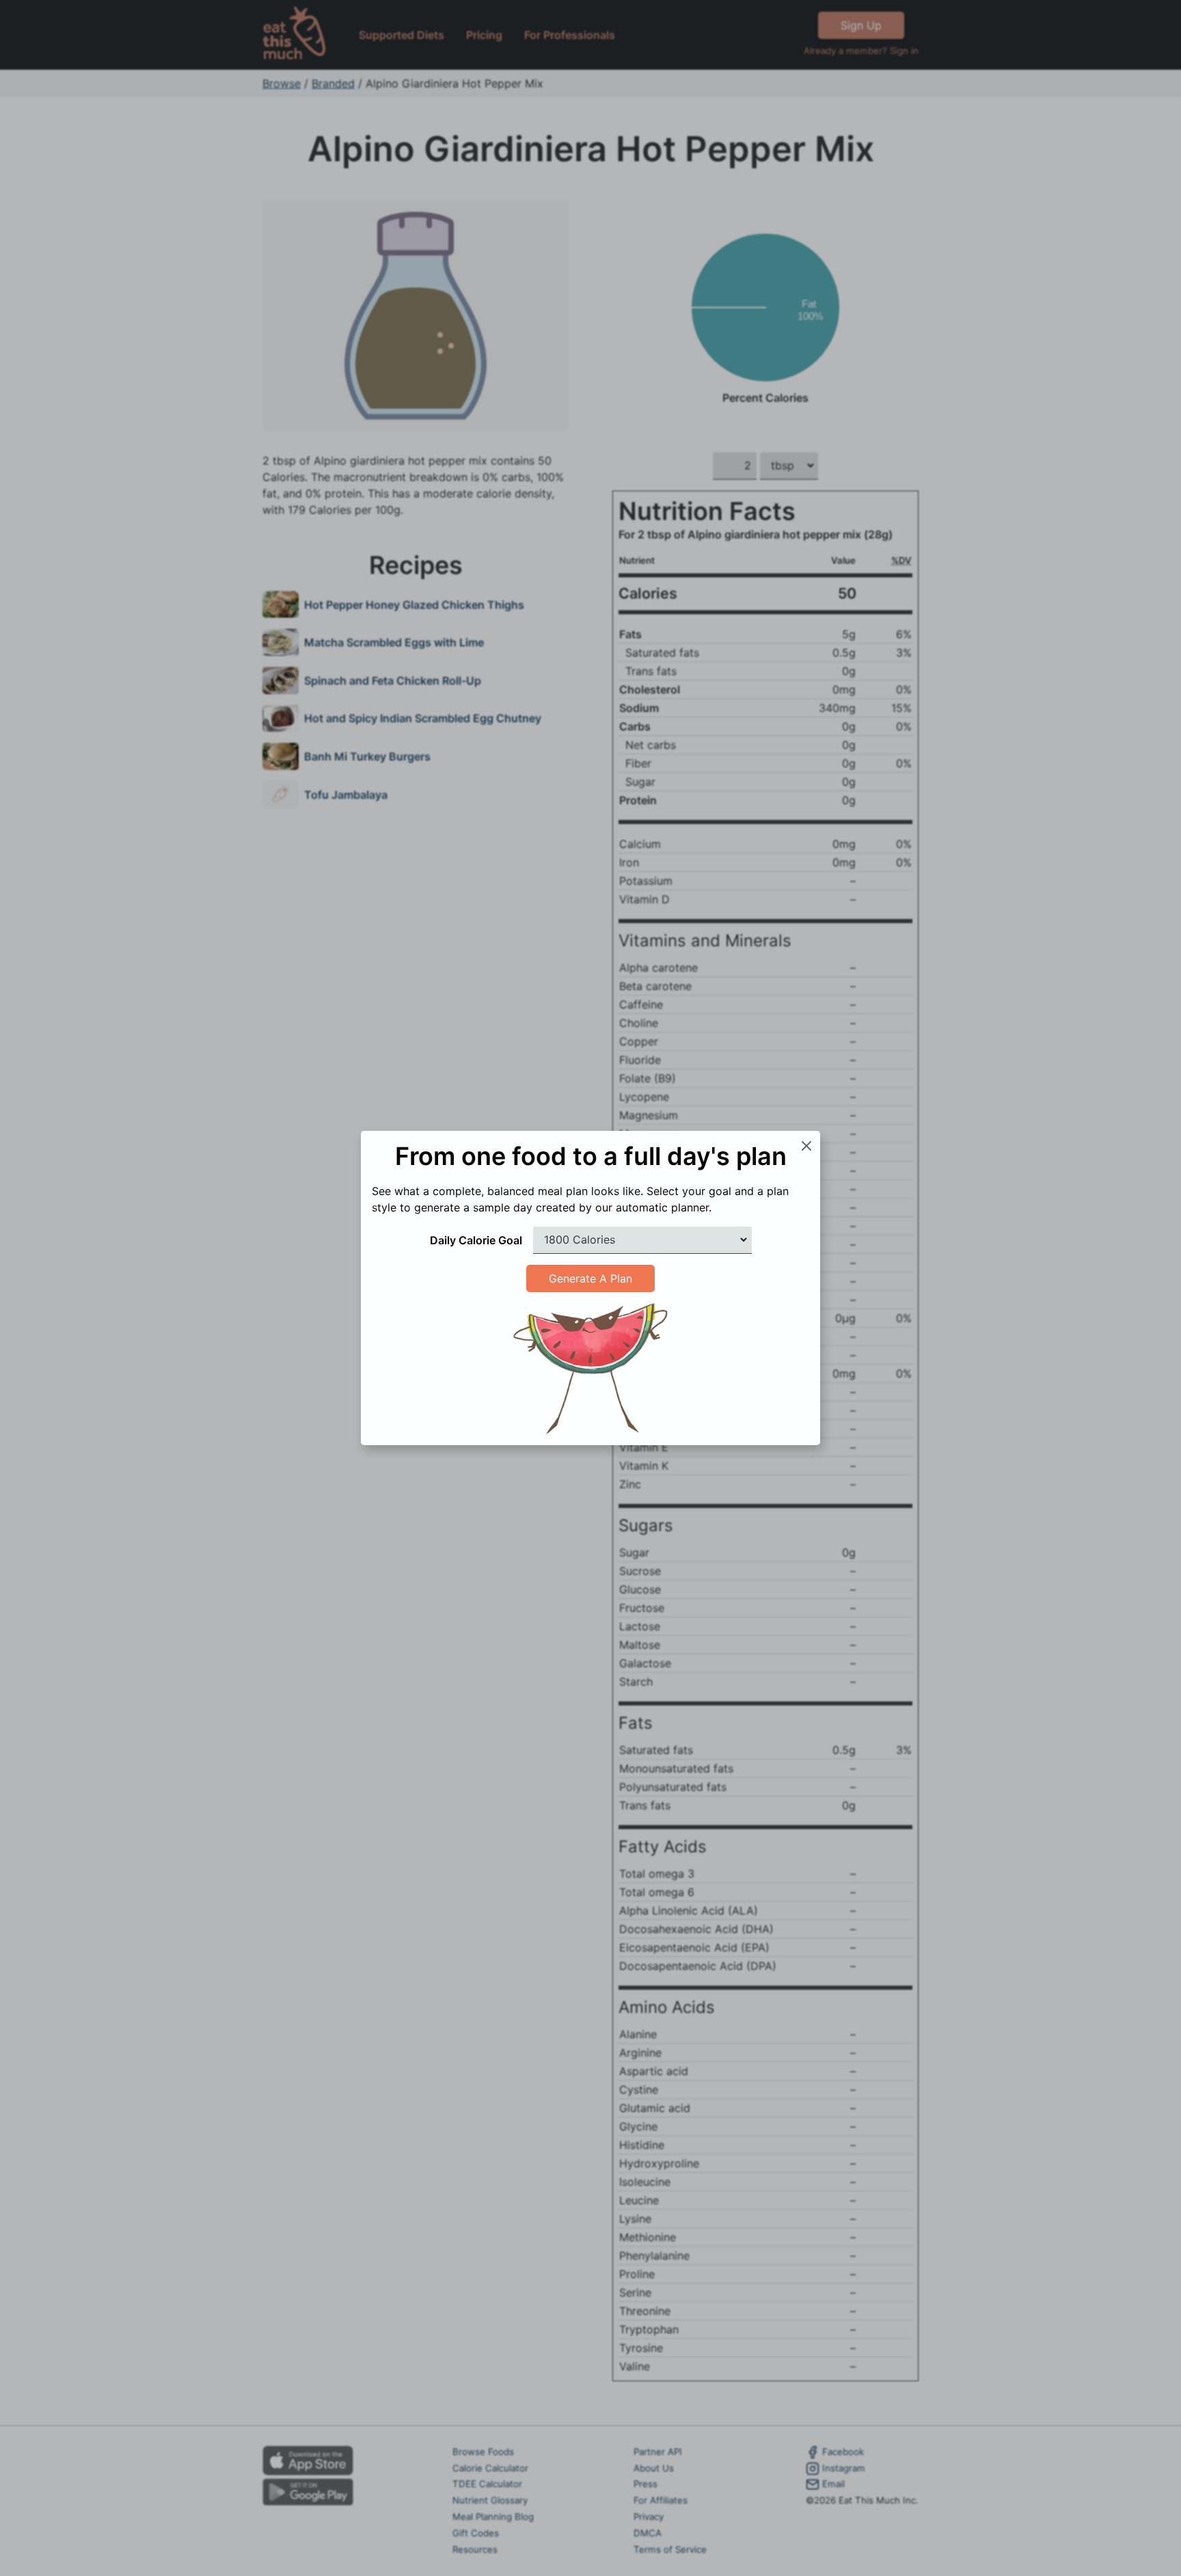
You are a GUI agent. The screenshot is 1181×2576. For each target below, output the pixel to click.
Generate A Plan (590, 1278)
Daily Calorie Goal (476, 1240)
